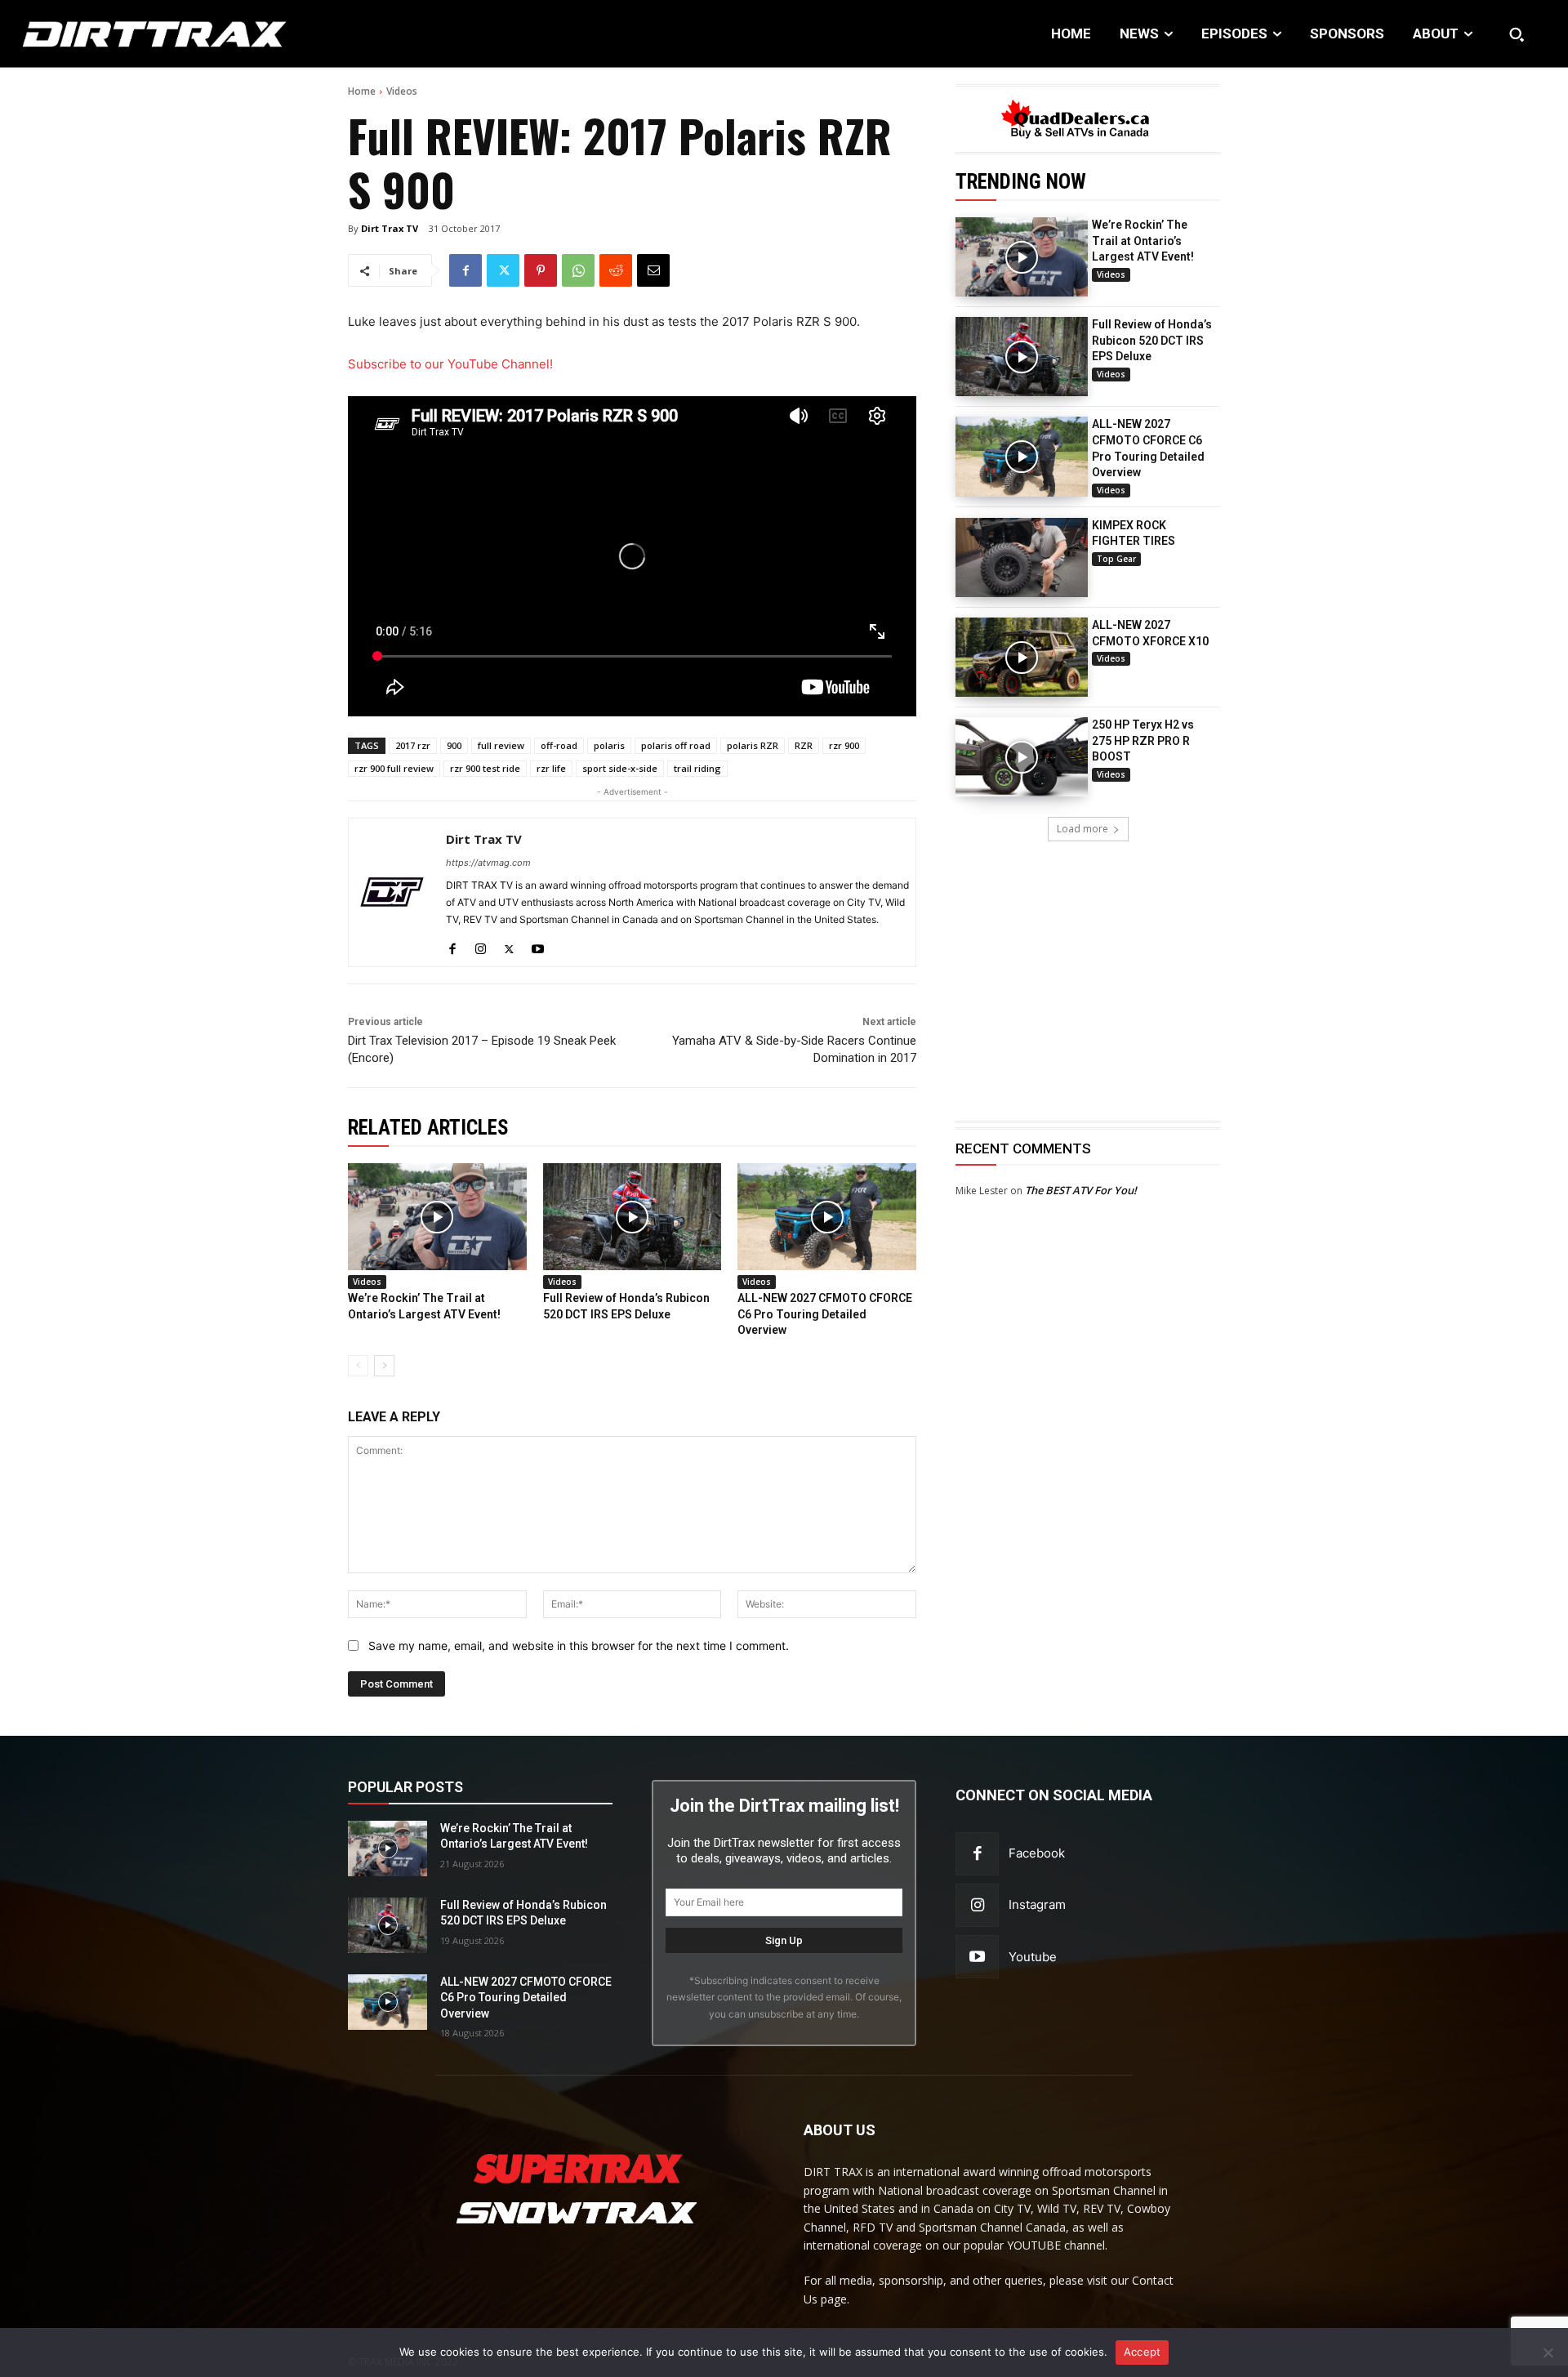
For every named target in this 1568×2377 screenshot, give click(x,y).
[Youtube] (538, 945)
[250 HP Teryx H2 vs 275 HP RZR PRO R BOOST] (1022, 757)
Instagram (1037, 1904)
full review (501, 745)
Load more (1082, 829)
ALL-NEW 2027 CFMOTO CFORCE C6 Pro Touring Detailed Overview (825, 1314)
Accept (1143, 2352)
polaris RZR (753, 745)
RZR (804, 745)
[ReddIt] (616, 270)
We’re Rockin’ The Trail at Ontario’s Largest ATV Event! (1143, 241)
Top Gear (1116, 559)
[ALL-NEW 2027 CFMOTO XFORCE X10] (1022, 657)
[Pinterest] (541, 270)
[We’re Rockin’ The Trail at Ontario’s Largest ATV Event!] (1022, 257)
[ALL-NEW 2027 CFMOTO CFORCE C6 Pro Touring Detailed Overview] (1022, 456)
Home (362, 91)
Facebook (1037, 1853)
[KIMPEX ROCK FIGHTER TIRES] (1022, 557)
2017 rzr (413, 745)
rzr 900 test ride (485, 768)
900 (454, 745)
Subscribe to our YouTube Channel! (450, 364)
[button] (1517, 34)
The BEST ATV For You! (1081, 1190)
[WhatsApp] (578, 270)
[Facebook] (465, 270)
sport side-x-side (620, 768)
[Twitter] (503, 270)
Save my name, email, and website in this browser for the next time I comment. (579, 1646)
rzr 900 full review (394, 768)
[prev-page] (358, 1366)
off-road (559, 745)
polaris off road (676, 745)
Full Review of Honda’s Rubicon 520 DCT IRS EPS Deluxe (1152, 340)
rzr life (551, 768)
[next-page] (384, 1366)
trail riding (697, 768)
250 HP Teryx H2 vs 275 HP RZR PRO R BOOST (1143, 740)
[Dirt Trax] (161, 34)
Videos (402, 91)
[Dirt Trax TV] (392, 892)
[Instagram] (481, 945)
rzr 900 (844, 745)
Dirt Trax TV (390, 228)
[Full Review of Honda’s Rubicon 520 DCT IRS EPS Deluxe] (1022, 357)
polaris (609, 745)
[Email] (653, 270)
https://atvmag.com (488, 863)
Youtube (1033, 1957)
